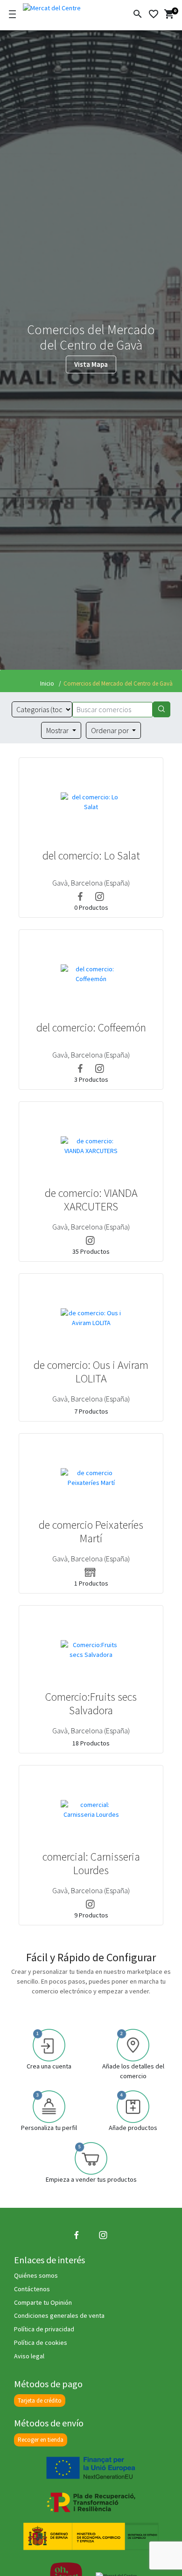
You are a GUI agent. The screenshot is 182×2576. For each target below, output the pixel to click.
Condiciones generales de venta (59, 2315)
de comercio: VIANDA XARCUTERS (91, 1200)
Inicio (47, 683)
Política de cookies (41, 2342)
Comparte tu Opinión (43, 2302)
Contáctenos (32, 2289)
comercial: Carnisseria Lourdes (91, 1864)
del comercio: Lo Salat (91, 856)
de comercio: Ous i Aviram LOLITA (91, 1372)
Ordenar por (111, 730)
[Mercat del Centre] (64, 7)
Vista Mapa (91, 364)
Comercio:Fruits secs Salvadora (91, 1704)
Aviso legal (29, 2356)
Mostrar (58, 730)
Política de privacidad (44, 2329)
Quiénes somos (36, 2275)
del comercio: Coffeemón (91, 1028)
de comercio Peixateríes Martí (91, 1532)
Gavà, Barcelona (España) (91, 883)
